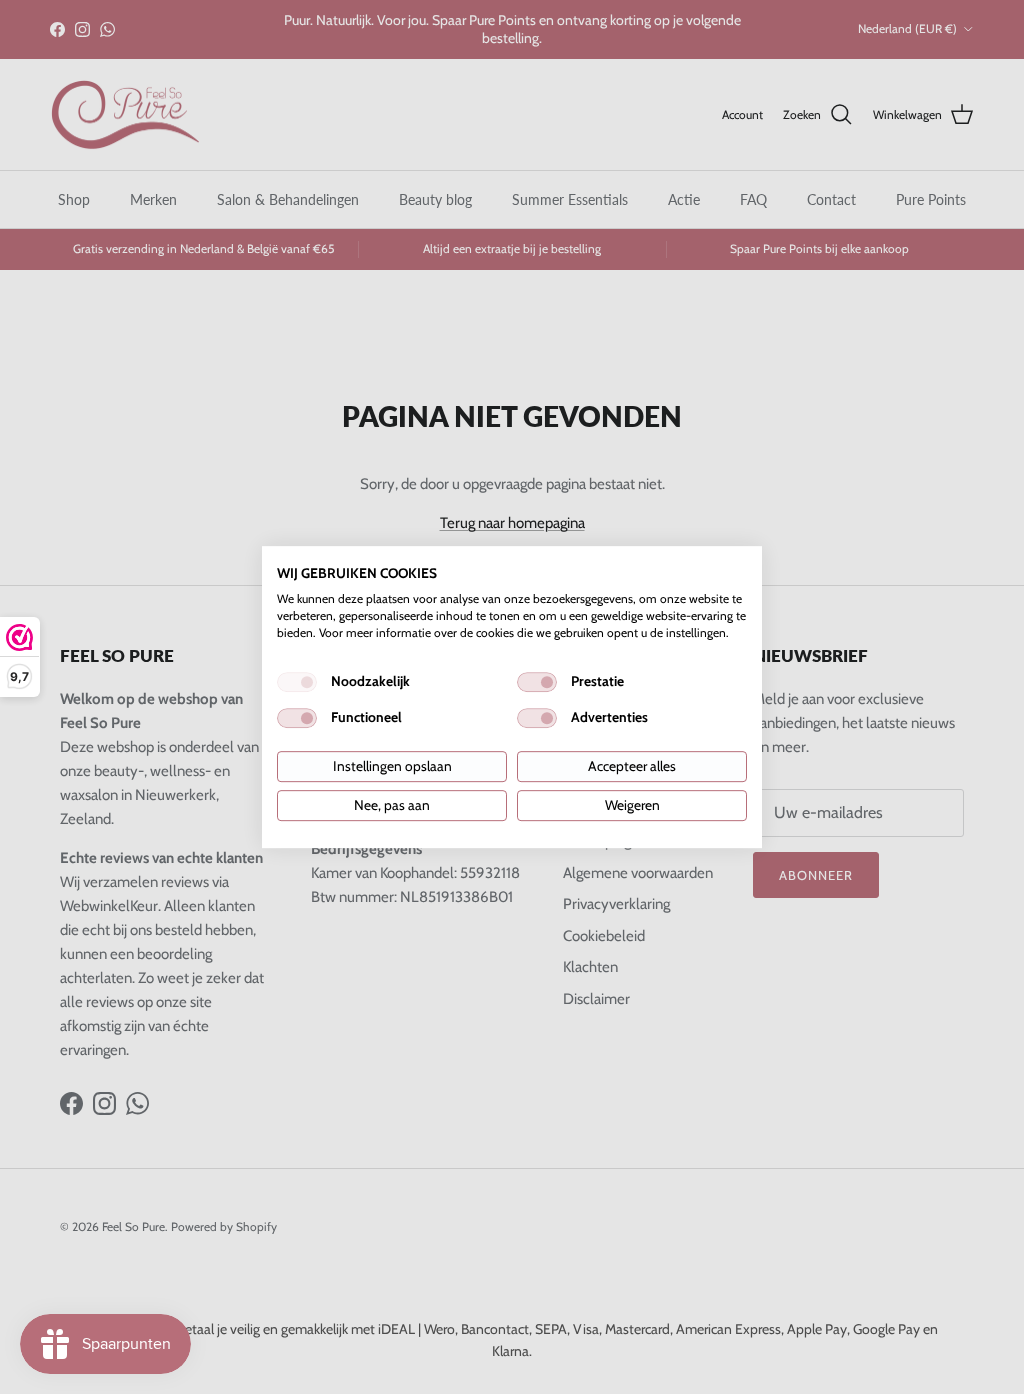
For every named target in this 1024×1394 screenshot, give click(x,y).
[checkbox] (297, 682)
